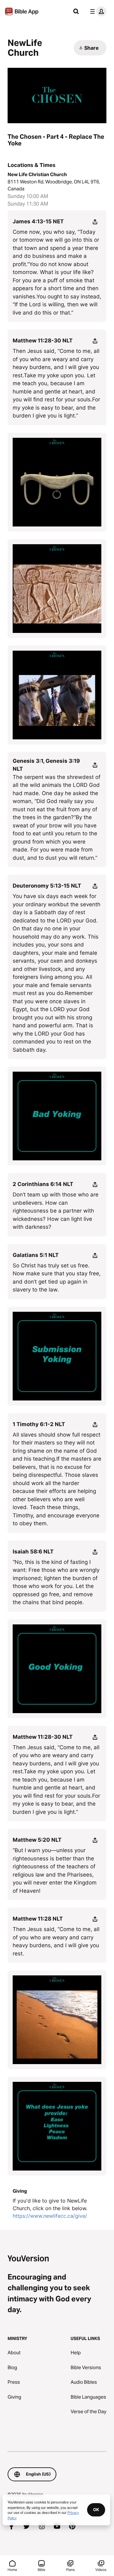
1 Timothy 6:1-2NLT (39, 1424)
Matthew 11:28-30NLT (43, 341)
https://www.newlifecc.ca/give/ (50, 2216)
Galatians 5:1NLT (36, 1255)
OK (96, 2509)
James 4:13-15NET (38, 221)
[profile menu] (97, 11)
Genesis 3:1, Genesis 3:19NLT (46, 765)
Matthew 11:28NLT (38, 1919)
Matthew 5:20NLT (37, 1840)
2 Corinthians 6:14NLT (43, 1184)
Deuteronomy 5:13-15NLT (47, 886)
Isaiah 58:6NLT (33, 1552)
